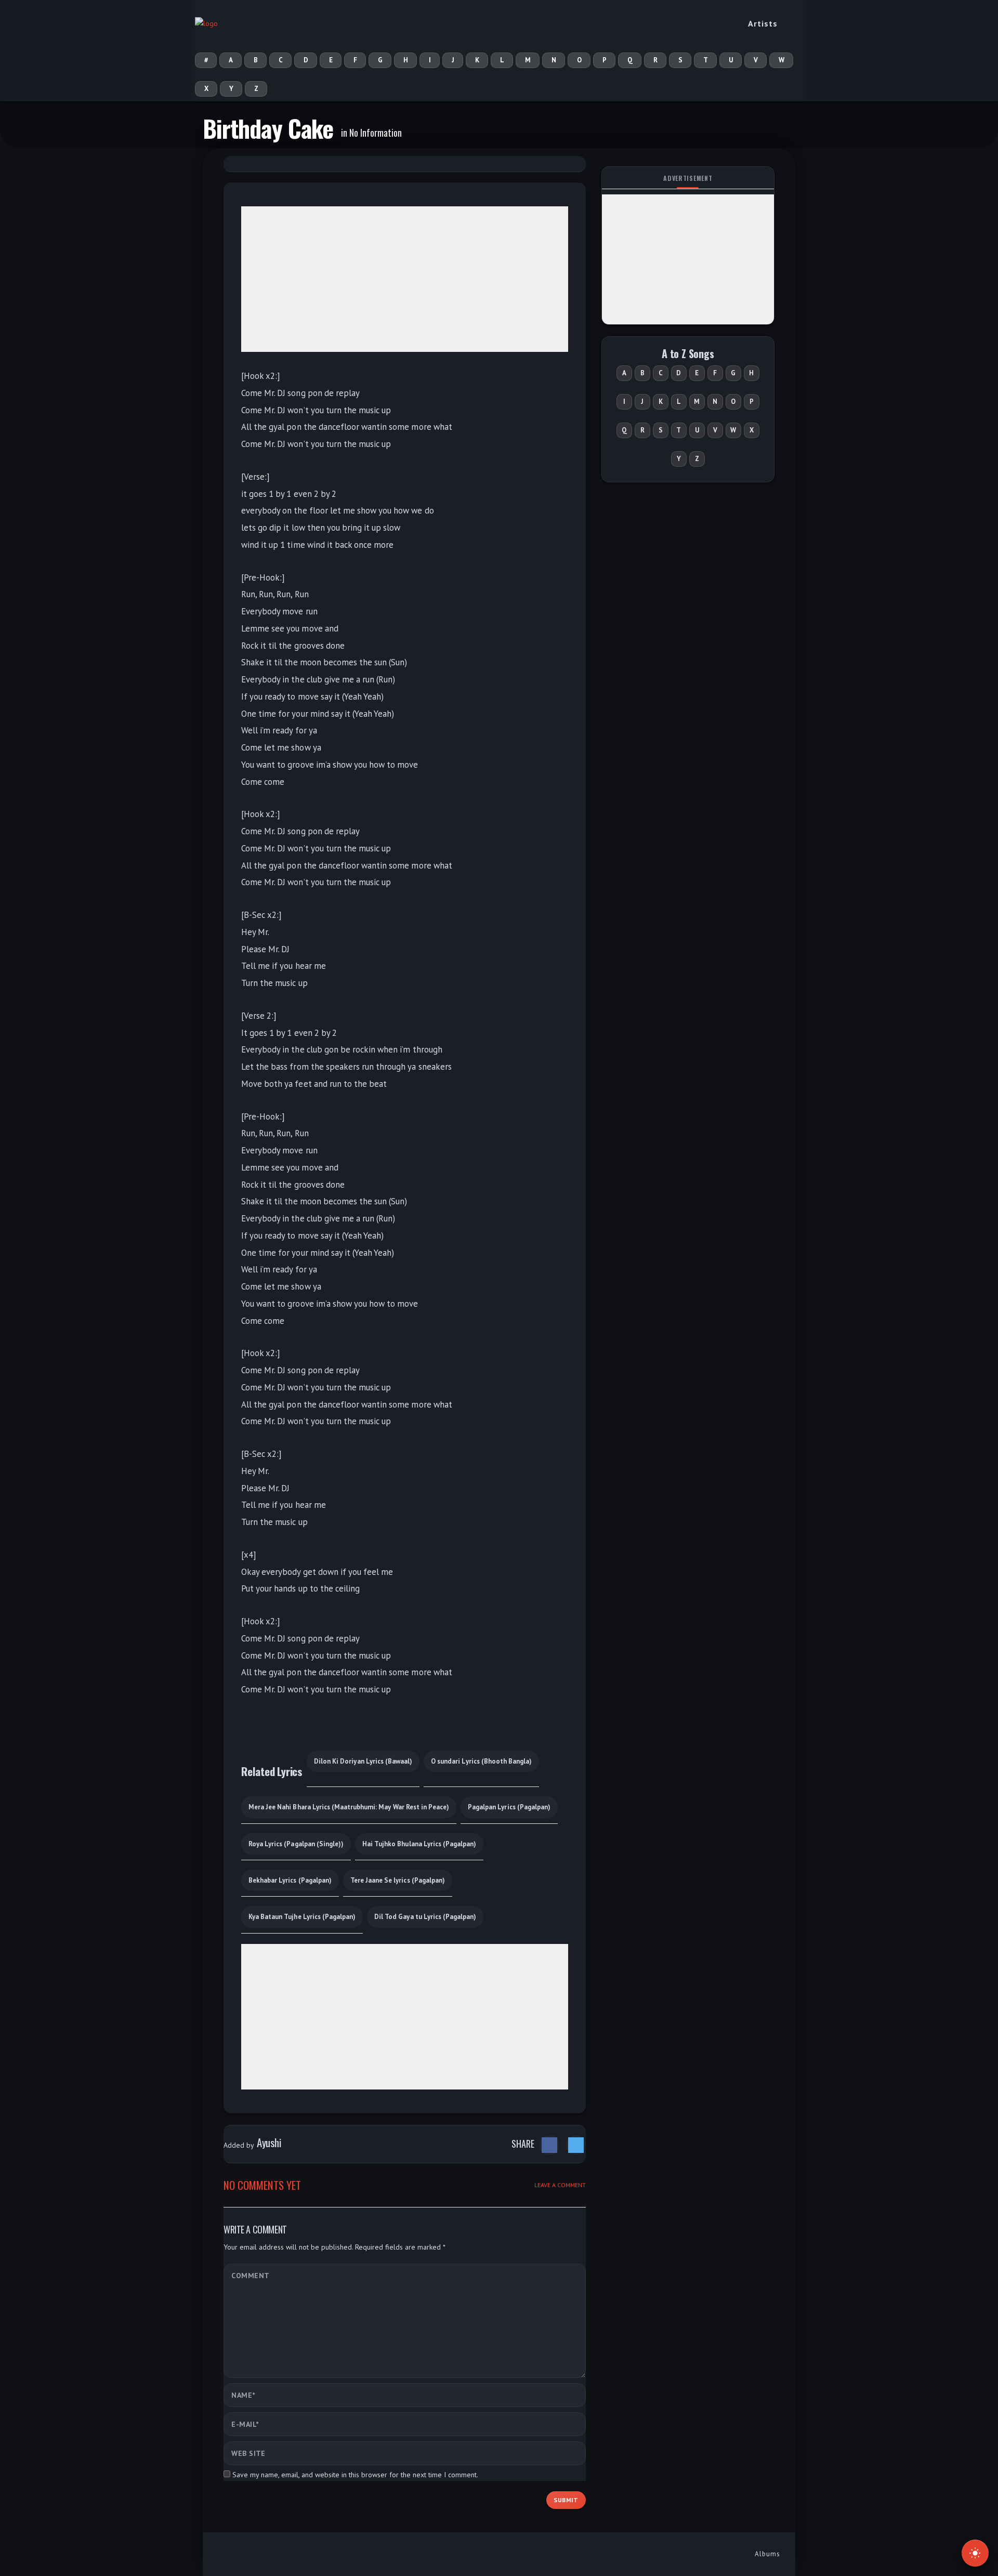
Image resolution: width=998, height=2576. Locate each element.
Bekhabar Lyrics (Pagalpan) (290, 1880)
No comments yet (262, 2185)
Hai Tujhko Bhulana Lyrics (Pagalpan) (419, 1844)
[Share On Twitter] (576, 2145)
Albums (767, 2554)
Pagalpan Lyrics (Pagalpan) (509, 1807)
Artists (763, 23)
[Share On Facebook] (549, 2145)
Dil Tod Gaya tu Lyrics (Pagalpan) (425, 1917)
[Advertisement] (405, 279)
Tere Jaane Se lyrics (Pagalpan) (398, 1880)
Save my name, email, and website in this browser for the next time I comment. (355, 2475)
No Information (376, 133)
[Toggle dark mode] (975, 2553)
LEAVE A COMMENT (560, 2185)
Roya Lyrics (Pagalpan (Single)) (296, 1844)
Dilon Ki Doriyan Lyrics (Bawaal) (363, 1761)
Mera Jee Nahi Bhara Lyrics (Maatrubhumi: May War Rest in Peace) (349, 1807)
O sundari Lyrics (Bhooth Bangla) (481, 1761)
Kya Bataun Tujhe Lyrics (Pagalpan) (302, 1917)
